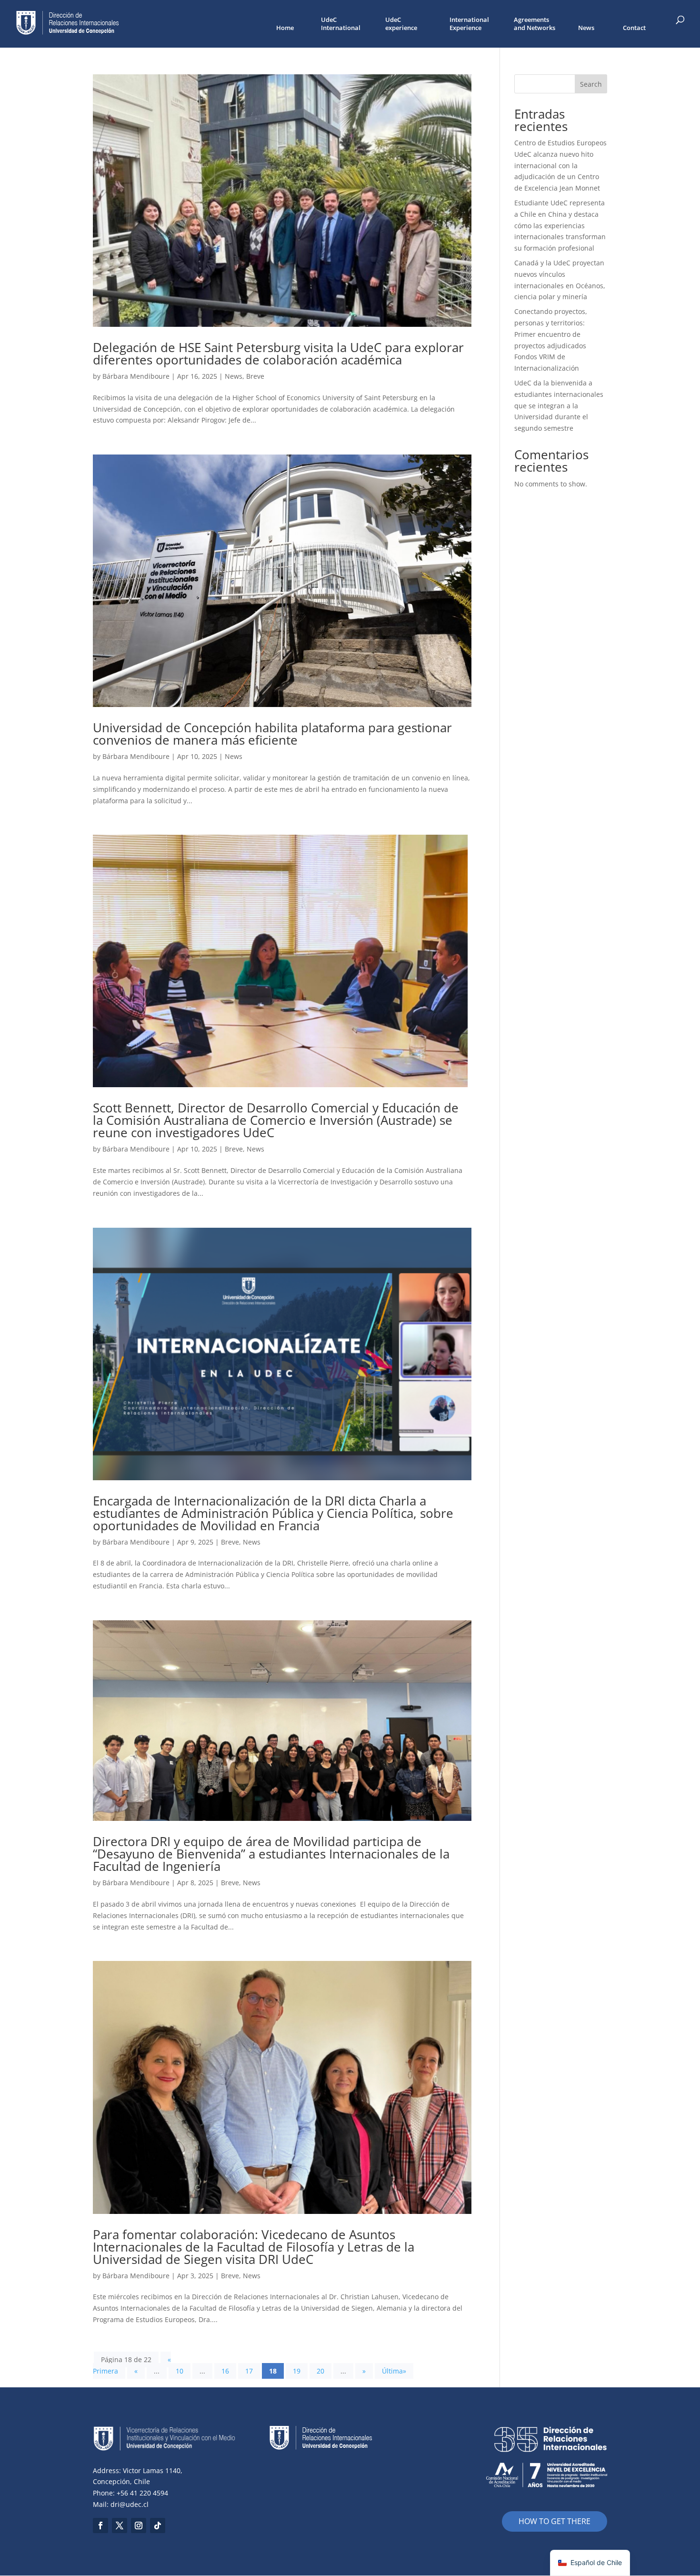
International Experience (469, 24)
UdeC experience (401, 24)
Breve (255, 376)
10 (180, 2371)
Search (591, 84)
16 (225, 2371)
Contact (634, 28)
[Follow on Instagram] (139, 2525)
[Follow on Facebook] (100, 2525)
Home (285, 28)
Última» (394, 2371)
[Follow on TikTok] (158, 2525)
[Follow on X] (120, 2525)
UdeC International (341, 24)
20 (320, 2371)
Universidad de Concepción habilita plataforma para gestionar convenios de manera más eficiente (272, 734)
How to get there (555, 2521)
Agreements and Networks (535, 24)
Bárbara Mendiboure (136, 376)
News (586, 28)
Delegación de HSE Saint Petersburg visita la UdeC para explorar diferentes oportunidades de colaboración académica (278, 354)
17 (249, 2371)
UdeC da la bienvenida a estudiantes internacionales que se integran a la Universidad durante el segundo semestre (559, 405)
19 (297, 2371)
